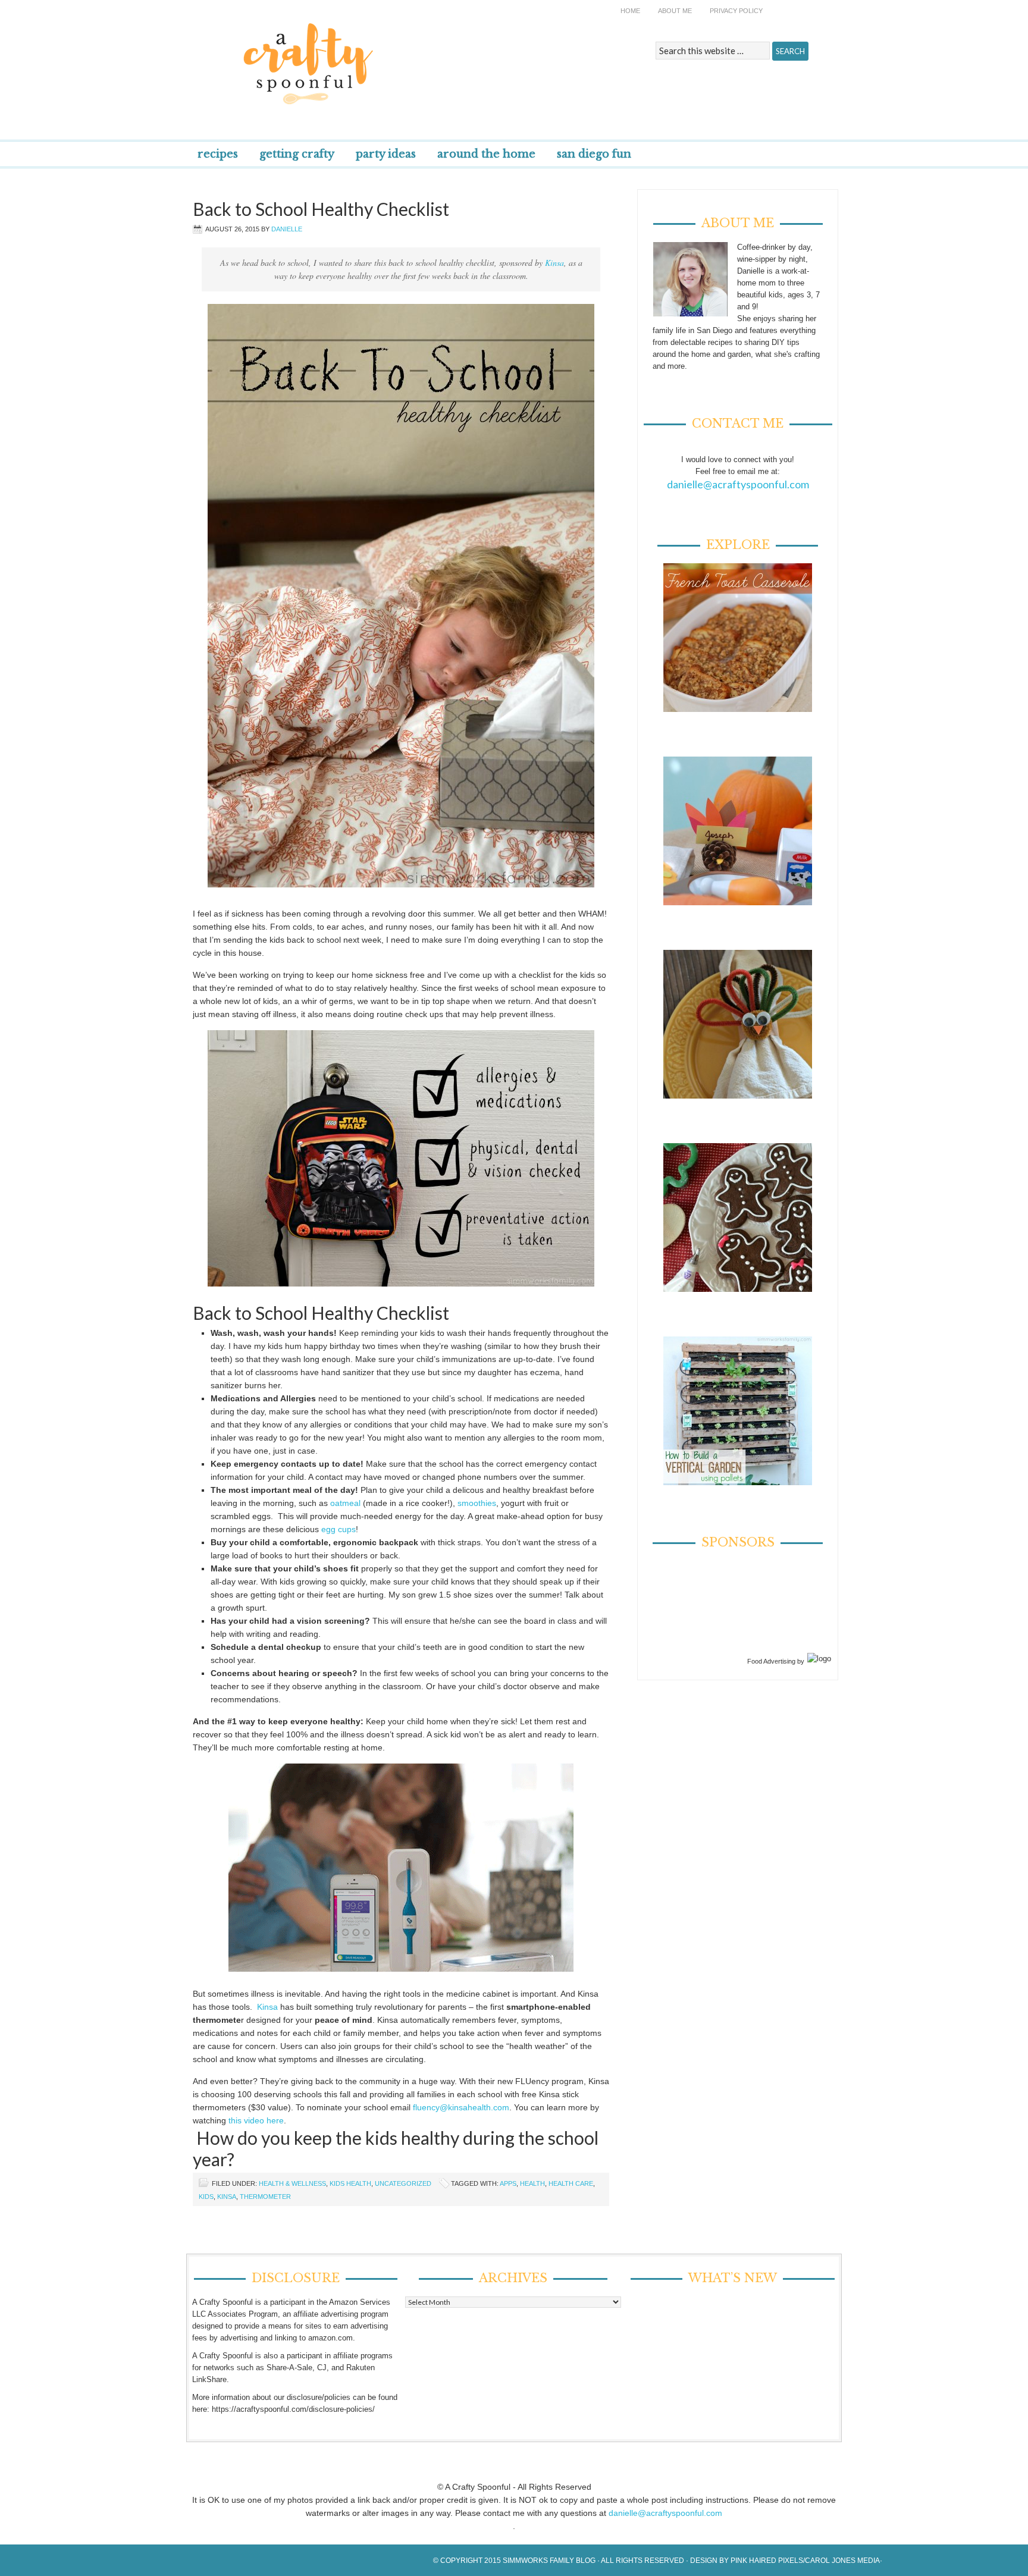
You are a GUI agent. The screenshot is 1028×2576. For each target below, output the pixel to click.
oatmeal (345, 1503)
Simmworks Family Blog (549, 2561)
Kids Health (350, 2183)
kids (206, 2197)
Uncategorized (403, 2183)
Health (532, 2183)
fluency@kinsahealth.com (461, 2107)
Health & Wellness (292, 2183)
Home (630, 11)
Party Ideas (386, 154)
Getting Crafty (297, 154)
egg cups (339, 1529)
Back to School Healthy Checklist (321, 209)
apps (508, 2183)
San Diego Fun (594, 154)
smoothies (477, 1503)
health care (571, 2183)
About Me (675, 11)
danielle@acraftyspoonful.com (738, 484)
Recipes (218, 154)
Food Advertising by (776, 1661)
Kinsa (554, 263)
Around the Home (486, 154)
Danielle (287, 229)
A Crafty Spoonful (362, 55)
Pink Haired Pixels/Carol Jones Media (805, 2561)
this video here (255, 2120)
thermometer (265, 2197)
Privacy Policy (736, 11)
